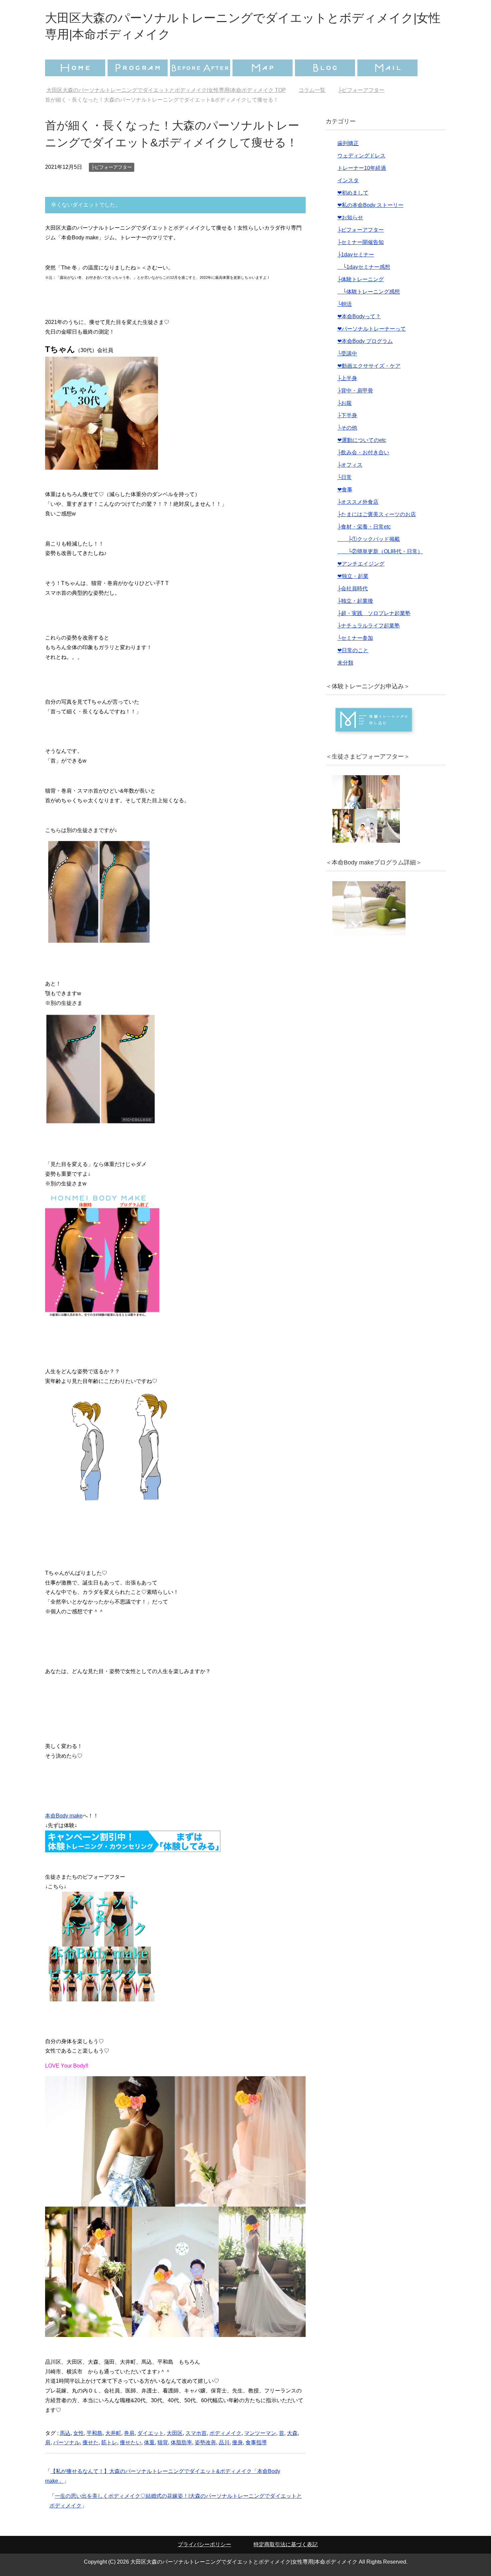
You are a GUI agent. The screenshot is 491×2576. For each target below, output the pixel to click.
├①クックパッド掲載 (369, 539)
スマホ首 (196, 2433)
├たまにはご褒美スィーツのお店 (377, 514)
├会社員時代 (353, 589)
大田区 (175, 2433)
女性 (78, 2433)
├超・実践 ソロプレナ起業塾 (374, 613)
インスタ (348, 180)
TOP (170, 90)
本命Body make (64, 1816)
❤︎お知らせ (350, 217)
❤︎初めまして (353, 193)
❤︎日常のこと (353, 650)
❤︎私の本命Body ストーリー (370, 205)
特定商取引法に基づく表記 (286, 2544)
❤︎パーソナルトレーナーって (372, 329)
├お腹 (345, 403)
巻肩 (129, 2433)
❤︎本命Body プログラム (365, 341)
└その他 (347, 428)
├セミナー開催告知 (361, 242)
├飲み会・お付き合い (363, 452)
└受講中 (347, 354)
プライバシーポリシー (204, 2544)
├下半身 (347, 415)
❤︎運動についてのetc (362, 440)
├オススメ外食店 (358, 502)
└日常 (345, 477)
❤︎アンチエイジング (361, 564)
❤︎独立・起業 (353, 576)
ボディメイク (225, 2433)
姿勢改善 (205, 2442)
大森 (292, 2433)
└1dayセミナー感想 (364, 267)
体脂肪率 (181, 2442)
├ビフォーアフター (112, 167)
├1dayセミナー (356, 255)
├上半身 (347, 378)
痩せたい (131, 2442)
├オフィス (350, 465)
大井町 (113, 2433)
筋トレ (109, 2442)
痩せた (91, 2442)
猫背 (163, 2442)
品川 (224, 2442)
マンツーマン (260, 2433)
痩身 (237, 2442)
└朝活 (345, 304)
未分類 (345, 663)
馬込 (65, 2433)
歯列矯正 (348, 143)
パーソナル (66, 2442)
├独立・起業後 (355, 601)
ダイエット (151, 2433)
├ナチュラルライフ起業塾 (369, 626)
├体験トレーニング (361, 279)
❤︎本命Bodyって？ (359, 316)
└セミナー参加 (355, 638)
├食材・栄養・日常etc (364, 527)
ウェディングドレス (361, 156)
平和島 (95, 2433)
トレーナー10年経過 (362, 168)
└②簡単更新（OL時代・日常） (380, 551)
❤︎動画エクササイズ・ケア (369, 366)
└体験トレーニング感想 (369, 292)
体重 (149, 2442)
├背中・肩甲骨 (355, 391)
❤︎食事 (345, 490)
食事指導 (256, 2442)
